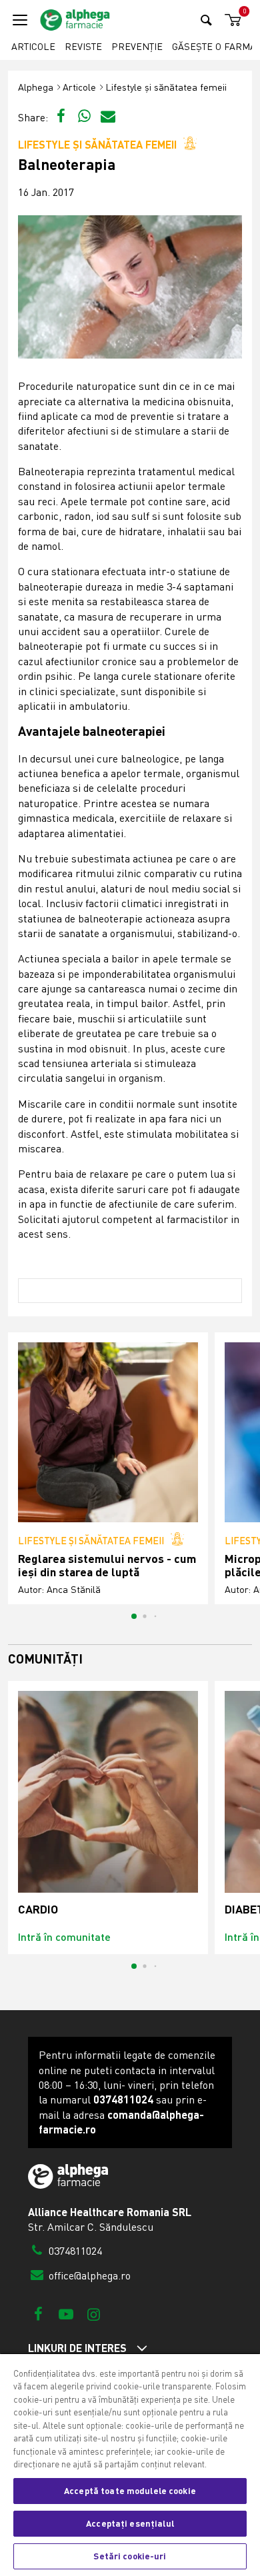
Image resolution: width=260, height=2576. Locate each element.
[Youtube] (66, 2314)
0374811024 (74, 2251)
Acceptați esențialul (130, 2523)
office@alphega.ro (88, 2275)
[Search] (206, 20)
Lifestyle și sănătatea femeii (166, 87)
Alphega (36, 87)
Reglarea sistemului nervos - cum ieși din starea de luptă (107, 1565)
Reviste (83, 46)
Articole (33, 46)
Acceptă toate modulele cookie (130, 2491)
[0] (231, 20)
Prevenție (137, 46)
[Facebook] (38, 2314)
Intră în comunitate (64, 1936)
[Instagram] (94, 2314)
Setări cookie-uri (130, 2556)
